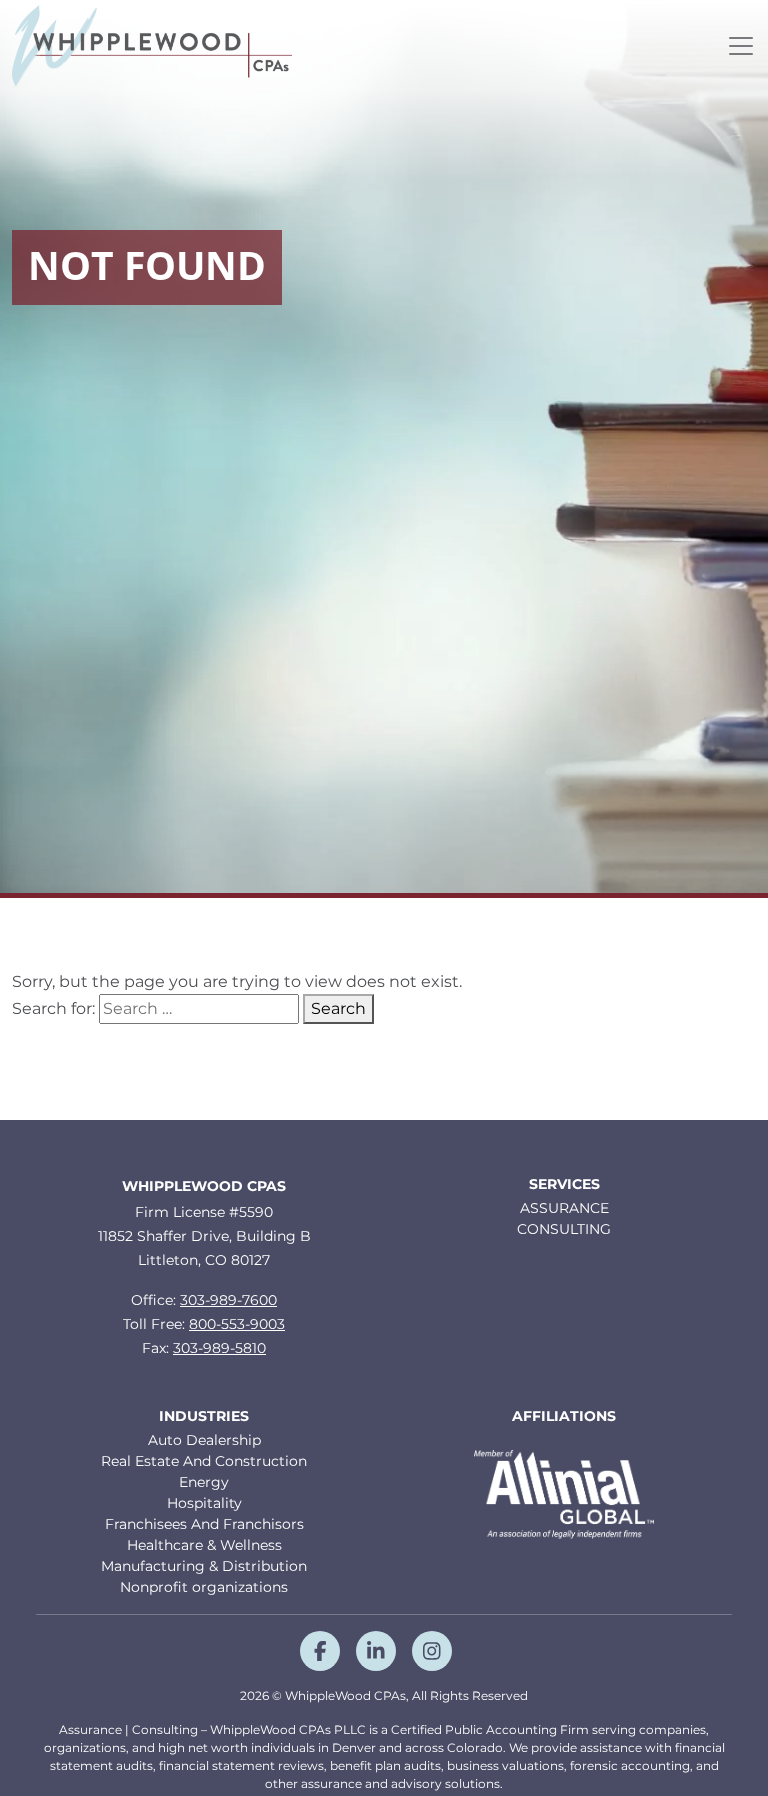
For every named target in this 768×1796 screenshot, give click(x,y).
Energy (204, 1482)
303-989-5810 (219, 1348)
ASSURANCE (564, 1208)
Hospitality (204, 1503)
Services (564, 1184)
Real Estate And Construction (204, 1461)
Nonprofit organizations (204, 1587)
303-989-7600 (228, 1300)
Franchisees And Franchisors (204, 1524)
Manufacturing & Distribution (204, 1566)
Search (338, 1008)
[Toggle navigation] (741, 46)
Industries (204, 1416)
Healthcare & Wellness (204, 1545)
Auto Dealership (204, 1440)
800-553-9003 (237, 1324)
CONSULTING (564, 1229)
